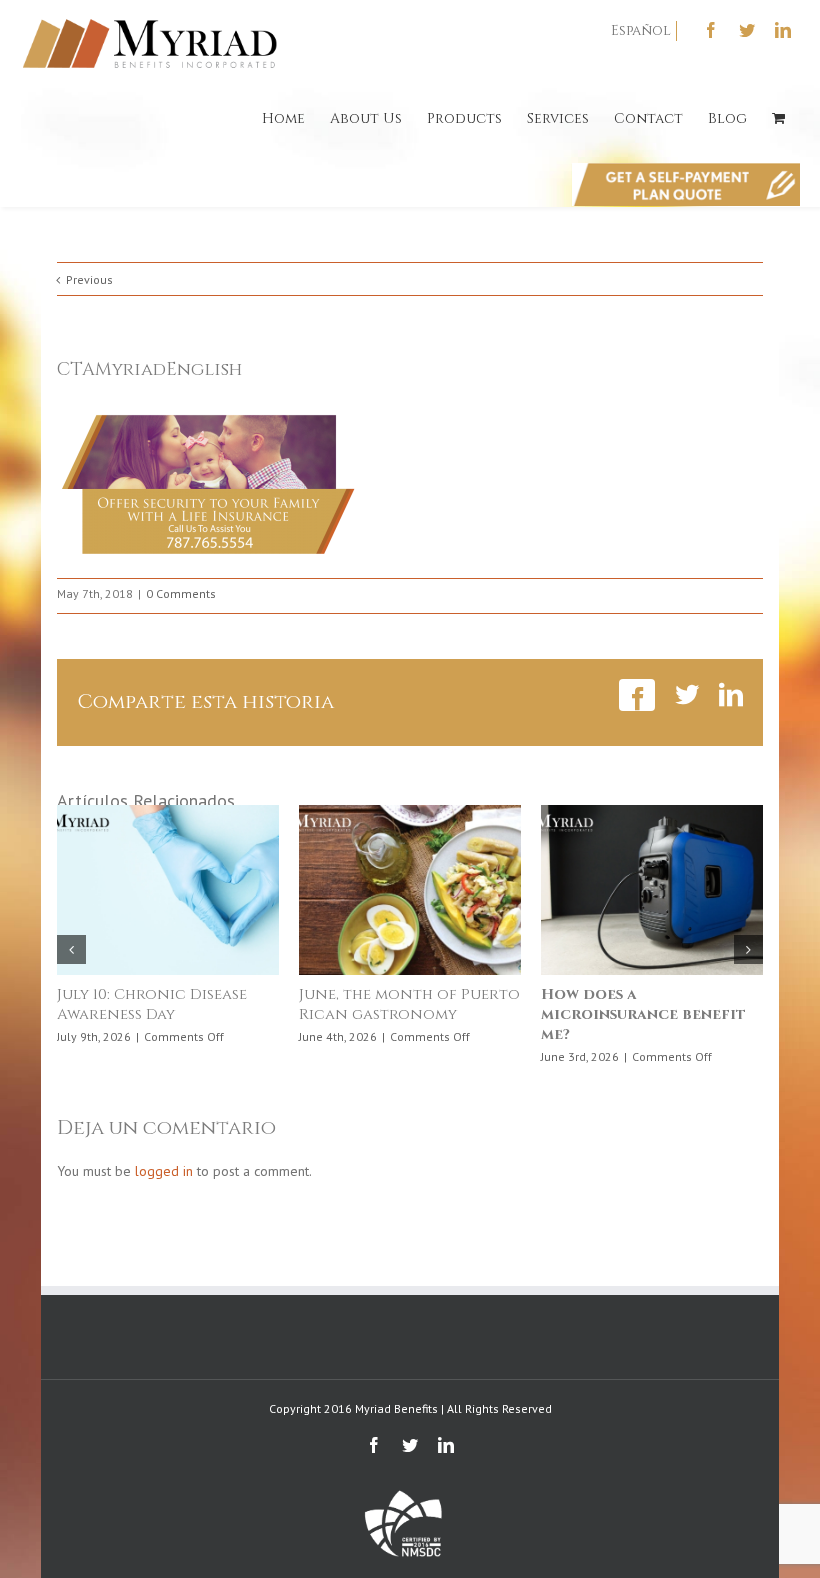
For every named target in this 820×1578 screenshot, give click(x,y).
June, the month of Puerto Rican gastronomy (409, 1004)
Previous (89, 279)
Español (641, 30)
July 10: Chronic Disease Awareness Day (152, 1004)
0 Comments (181, 593)
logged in (164, 1171)
